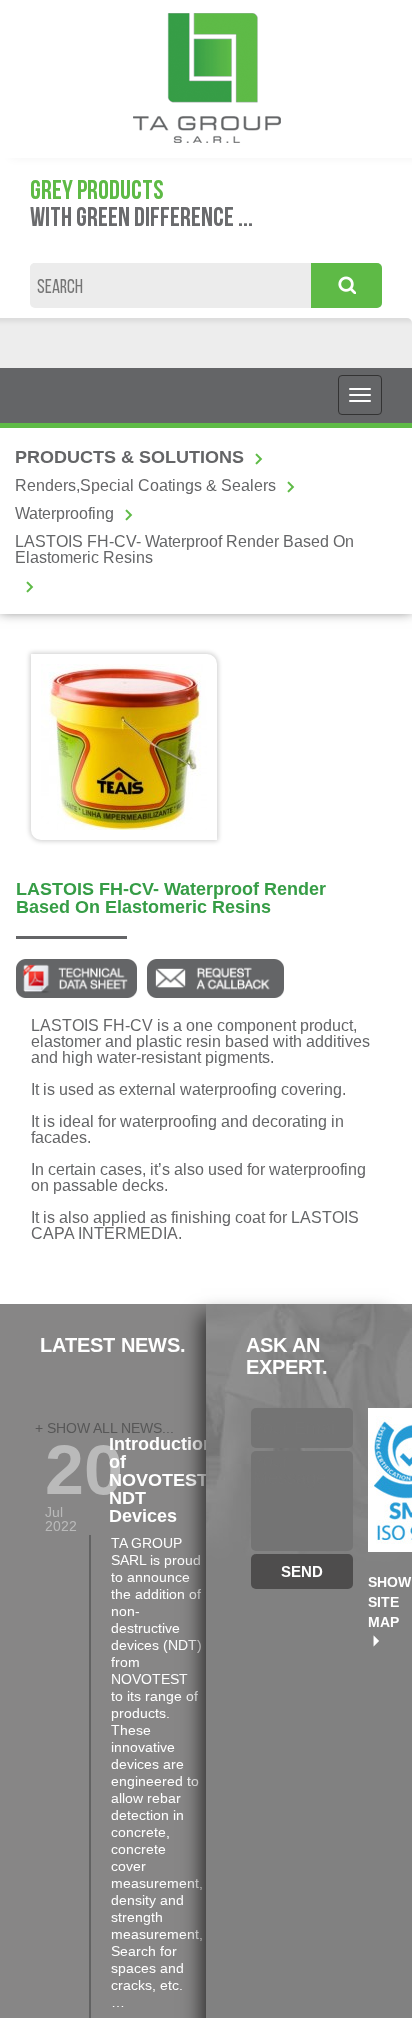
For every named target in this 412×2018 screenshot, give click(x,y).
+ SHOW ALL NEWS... (104, 1428)
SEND (302, 1571)
